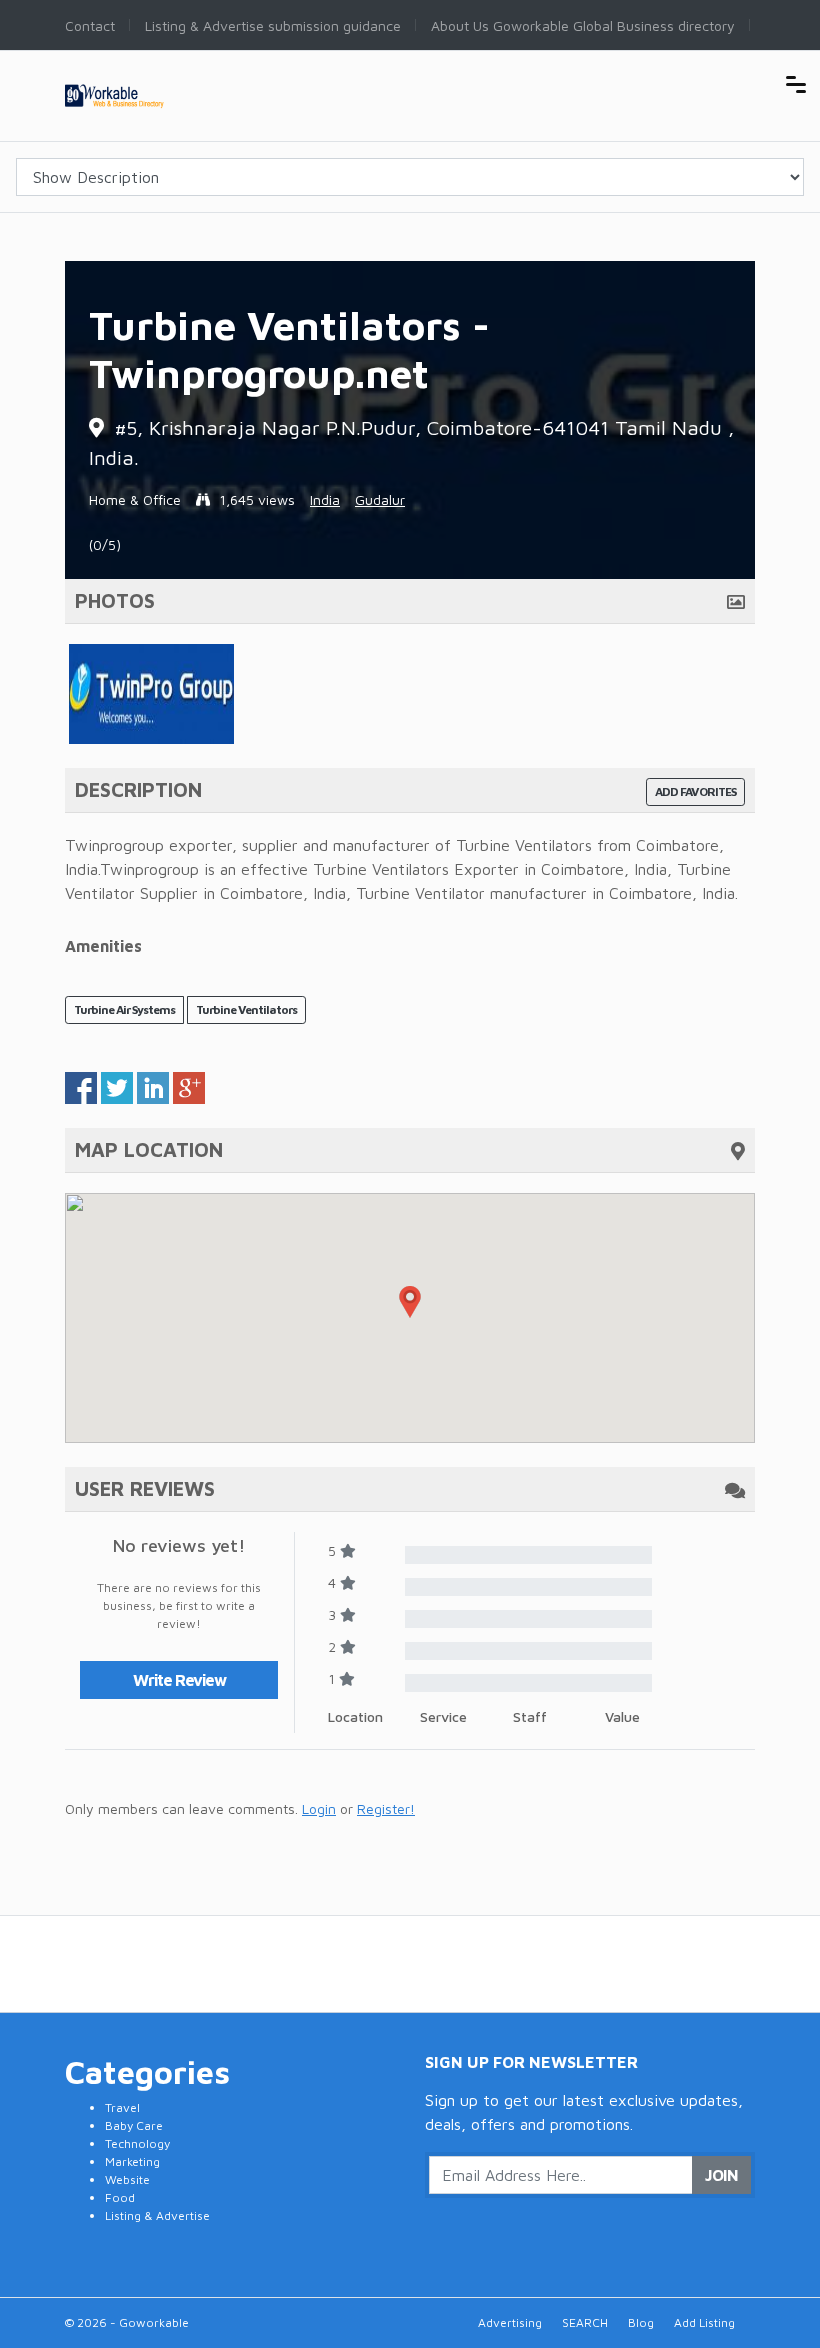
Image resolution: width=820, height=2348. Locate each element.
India (325, 499)
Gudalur (380, 499)
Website (127, 2179)
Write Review (179, 1680)
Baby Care (134, 2125)
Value (622, 1716)
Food (120, 2197)
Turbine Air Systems (124, 1009)
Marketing (132, 2161)
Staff (530, 1716)
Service (443, 1716)
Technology (137, 2143)
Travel (122, 2107)
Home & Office (135, 499)
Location (355, 1716)
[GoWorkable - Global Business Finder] (140, 93)
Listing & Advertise (157, 2215)
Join (721, 2175)
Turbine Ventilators (246, 1009)
